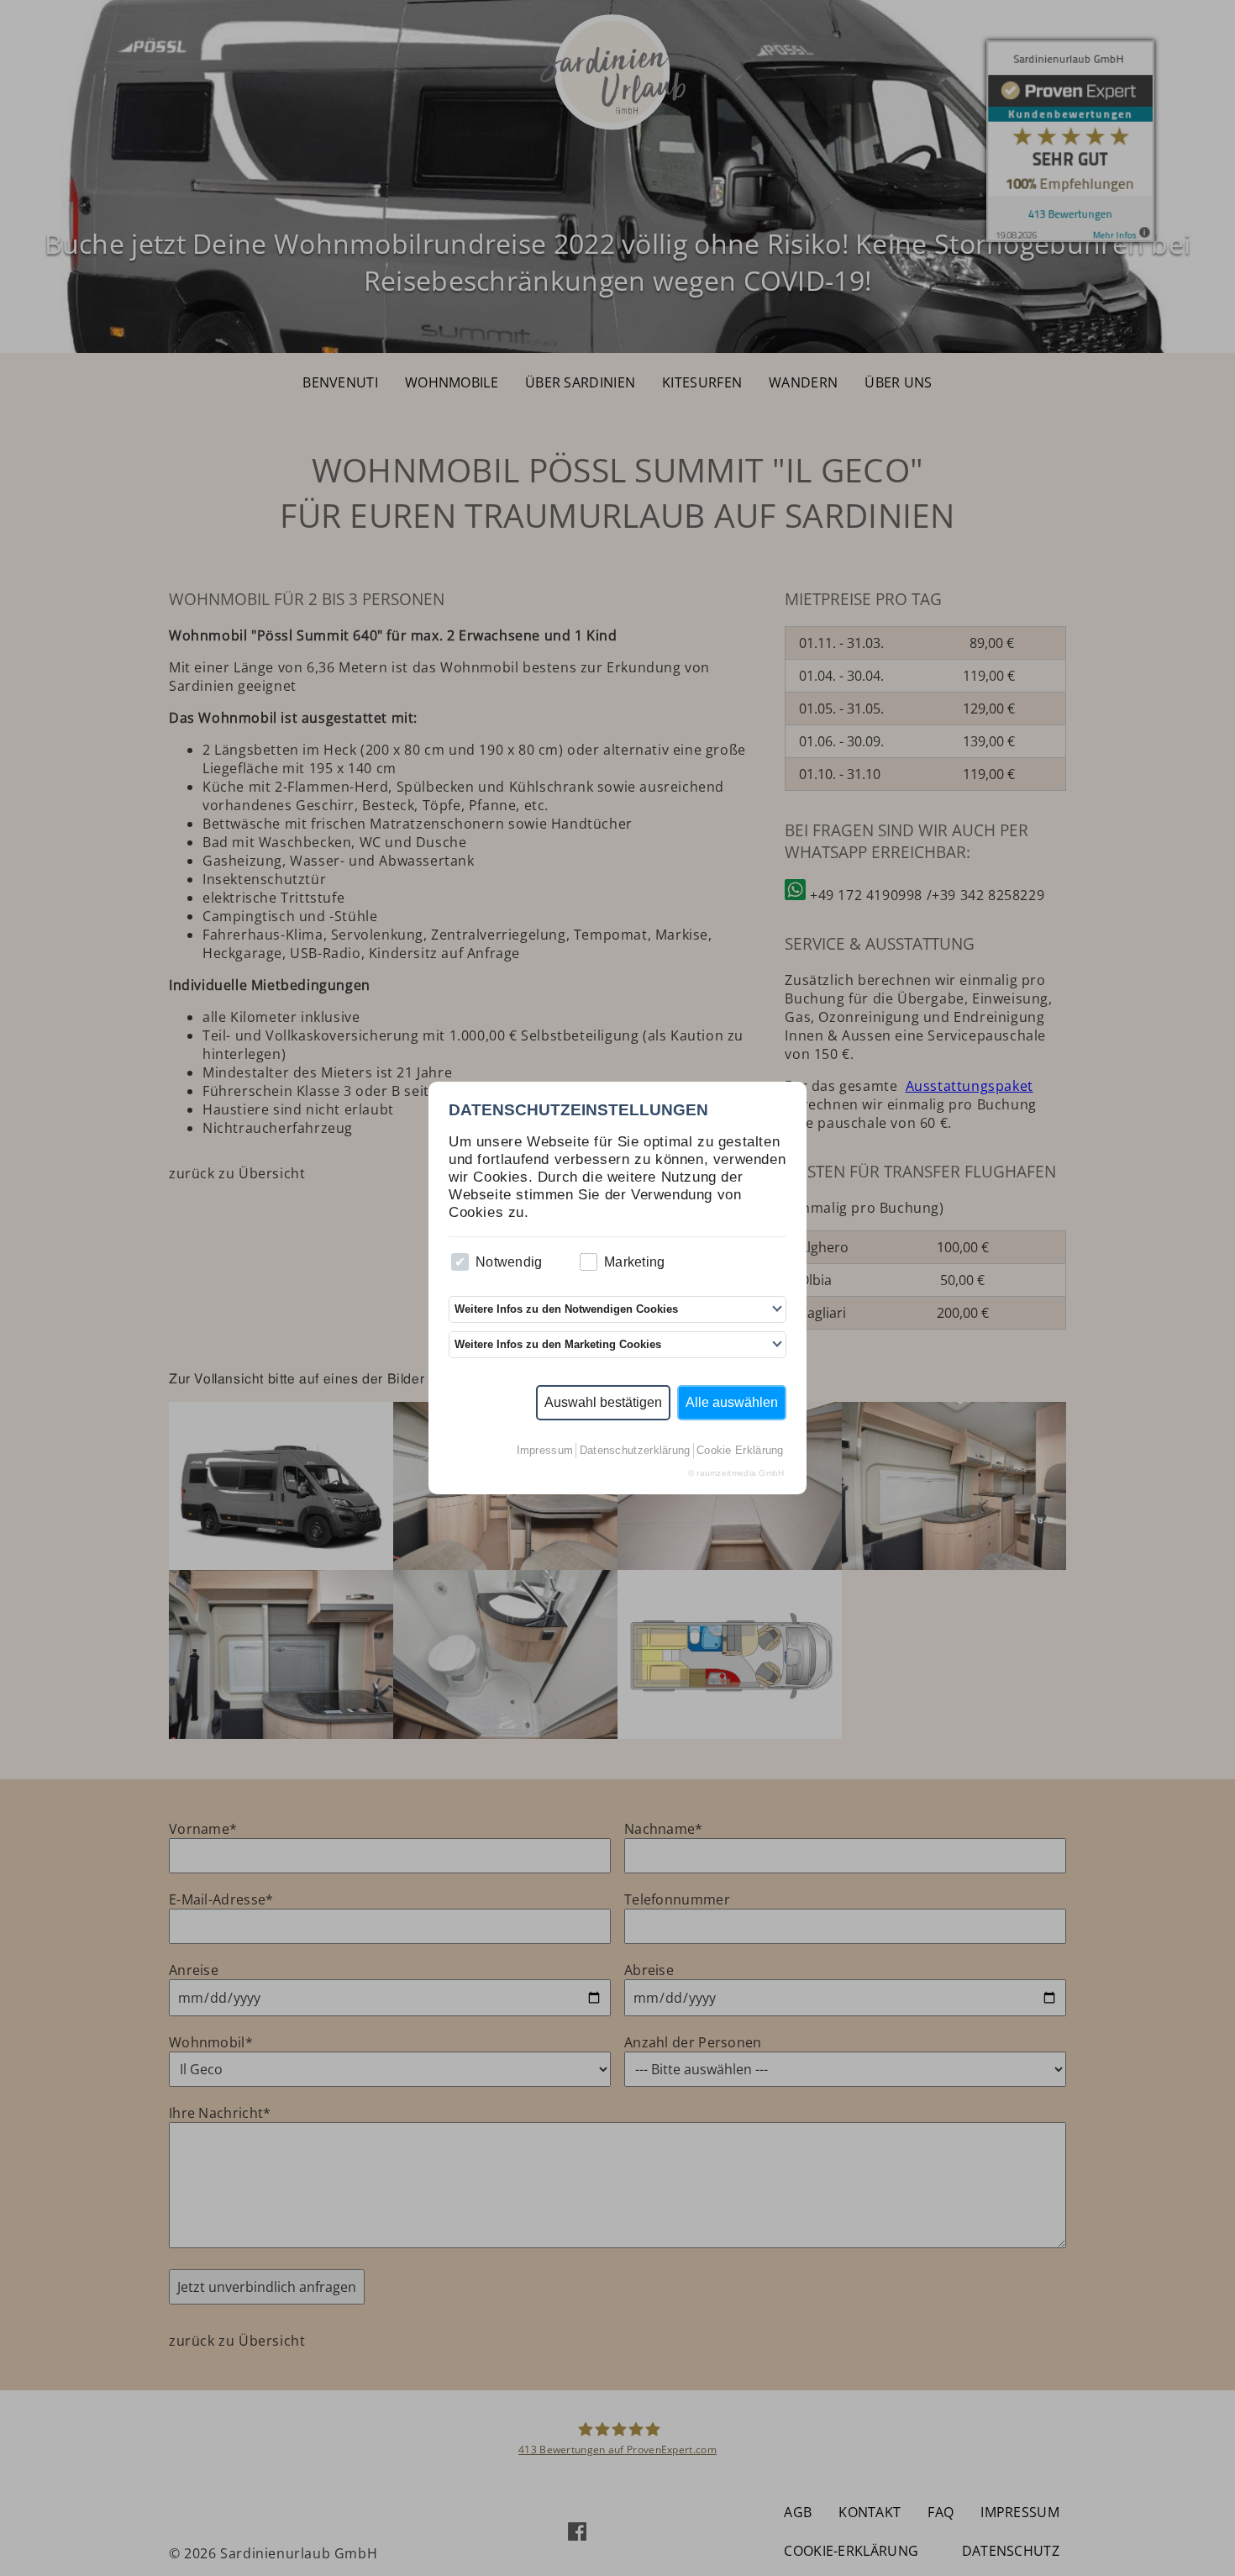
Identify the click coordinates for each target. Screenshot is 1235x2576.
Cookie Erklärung (740, 1450)
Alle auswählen (732, 1402)
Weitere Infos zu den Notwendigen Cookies (566, 1309)
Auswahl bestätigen (603, 1402)
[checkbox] (460, 1262)
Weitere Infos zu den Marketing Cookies (558, 1344)
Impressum (545, 1450)
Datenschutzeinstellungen (578, 1110)
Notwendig (509, 1262)
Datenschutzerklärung (635, 1450)
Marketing (635, 1262)
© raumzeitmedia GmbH (736, 1473)
